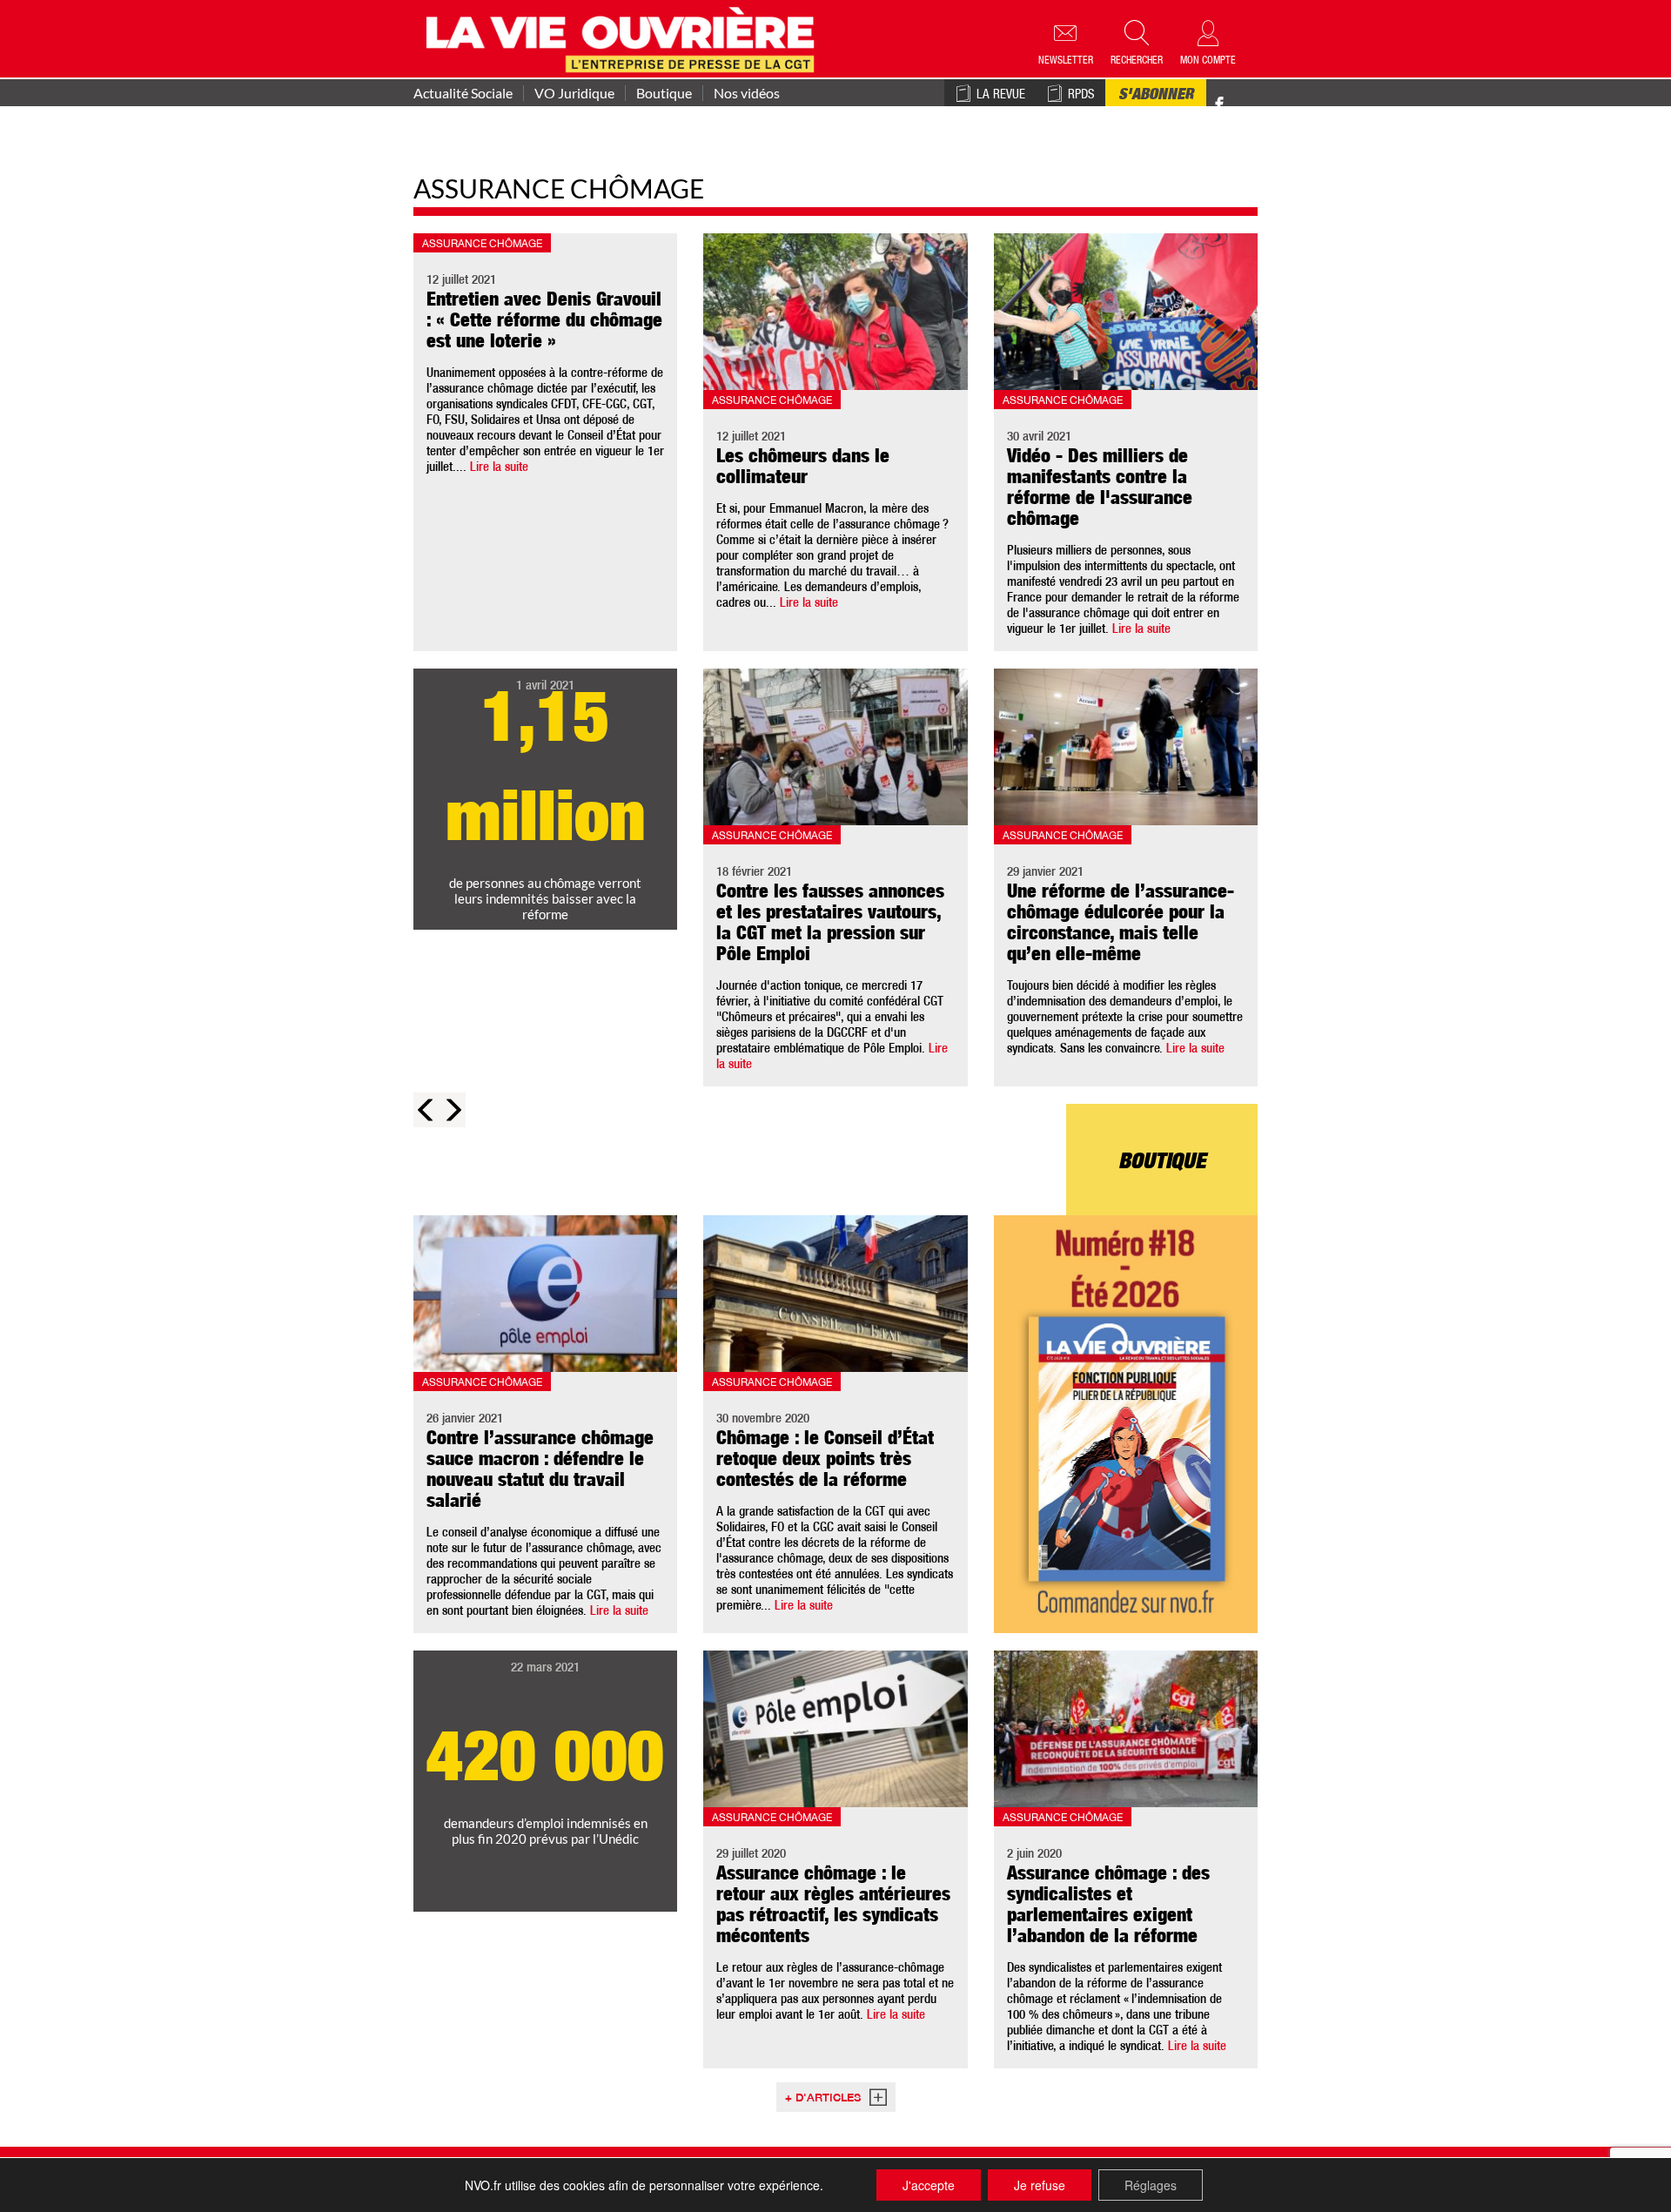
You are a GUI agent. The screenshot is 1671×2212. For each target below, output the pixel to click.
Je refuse (1040, 2185)
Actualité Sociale (463, 93)
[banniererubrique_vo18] (1126, 1424)
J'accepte (929, 2185)
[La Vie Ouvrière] (624, 37)
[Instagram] (1250, 105)
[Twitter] (1238, 95)
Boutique (664, 93)
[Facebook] (1219, 105)
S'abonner (1156, 96)
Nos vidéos (747, 93)
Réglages (1151, 2185)
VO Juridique (574, 93)
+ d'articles (823, 2099)
